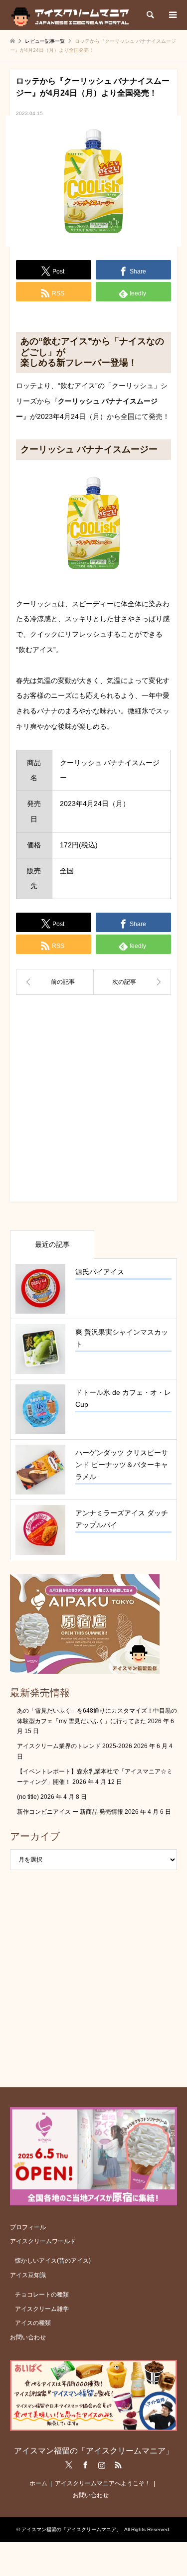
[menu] (172, 15)
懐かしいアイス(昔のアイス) (53, 2261)
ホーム (38, 2483)
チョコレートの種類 (42, 2295)
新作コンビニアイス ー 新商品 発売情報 (70, 1812)
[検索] (150, 15)
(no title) (28, 1797)
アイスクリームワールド (43, 2241)
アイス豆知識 (28, 2275)
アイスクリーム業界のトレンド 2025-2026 (75, 1746)
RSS (118, 2465)
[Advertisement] (93, 1102)
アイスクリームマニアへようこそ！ (103, 2483)
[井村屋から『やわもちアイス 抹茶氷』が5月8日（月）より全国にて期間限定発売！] (133, 982)
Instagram (102, 2465)
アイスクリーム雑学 (42, 2309)
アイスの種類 (33, 2323)
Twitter (69, 2465)
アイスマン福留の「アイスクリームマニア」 (94, 2451)
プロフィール (28, 2227)
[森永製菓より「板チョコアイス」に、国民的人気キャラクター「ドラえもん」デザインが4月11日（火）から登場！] (55, 982)
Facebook (85, 2465)
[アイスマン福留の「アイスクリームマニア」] (73, 15)
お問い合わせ (28, 2337)
